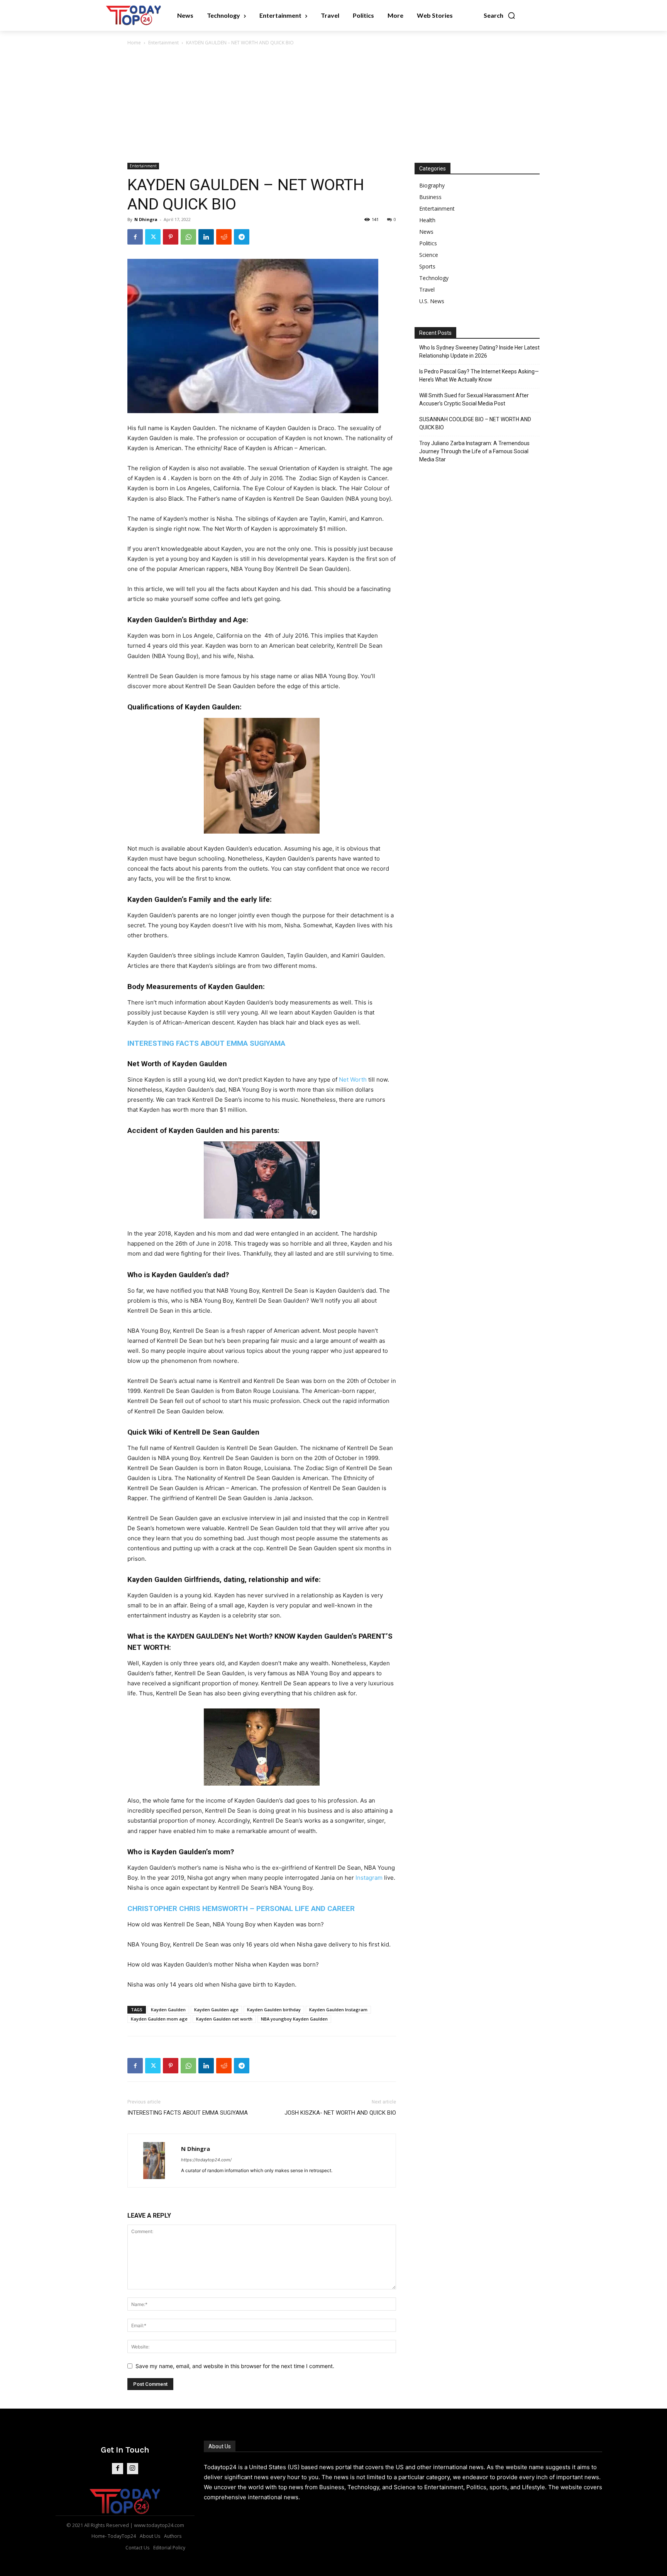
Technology (434, 278)
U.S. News (432, 301)
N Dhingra (146, 219)
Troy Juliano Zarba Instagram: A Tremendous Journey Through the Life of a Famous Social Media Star (474, 451)
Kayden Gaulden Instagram (338, 2010)
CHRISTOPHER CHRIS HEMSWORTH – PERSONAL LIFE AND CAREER (241, 1908)
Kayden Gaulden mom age (159, 2019)
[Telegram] (242, 237)
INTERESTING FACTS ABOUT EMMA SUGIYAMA (206, 1043)
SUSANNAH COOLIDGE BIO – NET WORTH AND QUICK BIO (475, 423)
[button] (500, 15)
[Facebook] (135, 237)
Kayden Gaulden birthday (274, 2010)
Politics (428, 243)
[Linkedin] (206, 237)
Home (134, 43)
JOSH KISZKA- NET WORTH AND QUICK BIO (340, 2113)
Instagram (369, 1878)
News (426, 232)
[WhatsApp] (188, 237)
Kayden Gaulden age (216, 2010)
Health (427, 220)
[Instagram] (133, 2469)
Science (429, 255)
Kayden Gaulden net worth (224, 2019)
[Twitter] (153, 237)
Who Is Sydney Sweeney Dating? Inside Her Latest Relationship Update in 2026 (479, 352)
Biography (432, 185)
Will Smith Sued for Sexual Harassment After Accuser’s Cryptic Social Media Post (474, 399)
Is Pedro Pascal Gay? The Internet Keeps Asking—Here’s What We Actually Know (479, 376)
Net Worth (353, 1080)
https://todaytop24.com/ (206, 2160)
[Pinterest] (171, 237)
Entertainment (163, 43)
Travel (427, 290)
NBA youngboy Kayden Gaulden (294, 2019)
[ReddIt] (224, 237)
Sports (427, 266)
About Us (220, 2446)
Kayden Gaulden (168, 2010)
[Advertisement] (333, 105)
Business (430, 197)
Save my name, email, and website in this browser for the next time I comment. (235, 2366)
